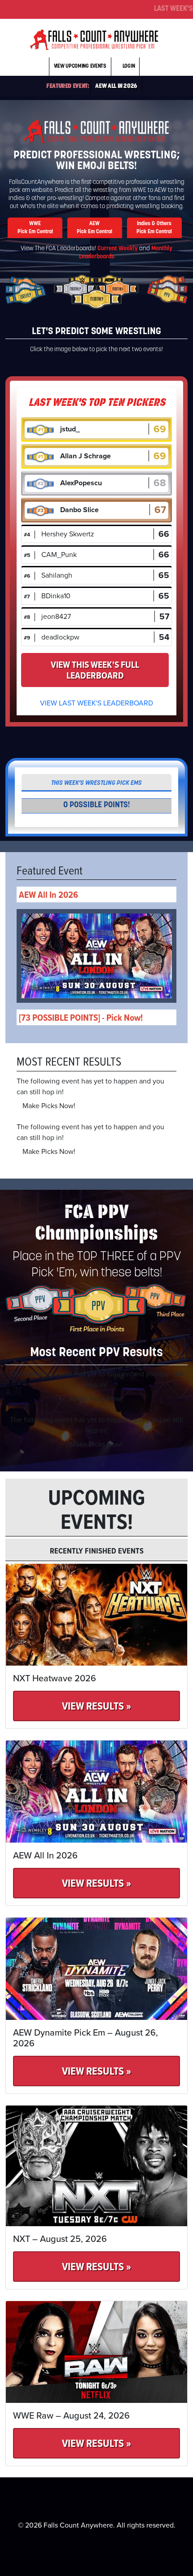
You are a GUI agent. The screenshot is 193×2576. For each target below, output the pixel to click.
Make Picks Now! (49, 1106)
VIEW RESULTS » (96, 1706)
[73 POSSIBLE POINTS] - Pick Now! (81, 1017)
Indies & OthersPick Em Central (154, 228)
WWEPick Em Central (35, 228)
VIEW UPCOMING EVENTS (80, 66)
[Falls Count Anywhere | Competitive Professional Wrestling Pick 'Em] (94, 39)
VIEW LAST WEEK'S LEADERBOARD (96, 703)
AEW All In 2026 (116, 86)
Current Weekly (118, 249)
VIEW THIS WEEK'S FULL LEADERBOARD (95, 670)
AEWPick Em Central (94, 228)
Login (129, 66)
